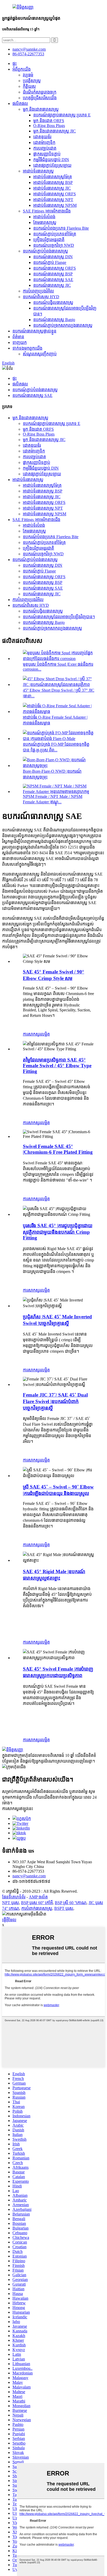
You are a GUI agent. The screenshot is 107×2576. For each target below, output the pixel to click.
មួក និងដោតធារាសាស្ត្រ (41, 109)
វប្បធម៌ (28, 75)
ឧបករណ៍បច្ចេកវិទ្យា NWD (54, 245)
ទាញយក (20, 342)
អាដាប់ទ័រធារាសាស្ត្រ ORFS (55, 194)
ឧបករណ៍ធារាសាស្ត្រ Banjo (54, 320)
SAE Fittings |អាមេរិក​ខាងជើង (47, 211)
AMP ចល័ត (38, 1897)
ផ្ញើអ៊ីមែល (9, 1920)
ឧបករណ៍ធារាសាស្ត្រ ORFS (55, 268)
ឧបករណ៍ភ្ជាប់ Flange (50, 262)
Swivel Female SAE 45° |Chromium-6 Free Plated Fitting (58, 1149)
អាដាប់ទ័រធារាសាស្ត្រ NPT (53, 200)
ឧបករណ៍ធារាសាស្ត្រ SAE (53, 280)
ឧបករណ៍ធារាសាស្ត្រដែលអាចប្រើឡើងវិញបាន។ (59, 617)
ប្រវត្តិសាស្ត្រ (32, 81)
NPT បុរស (11, 1903)
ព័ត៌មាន (18, 337)
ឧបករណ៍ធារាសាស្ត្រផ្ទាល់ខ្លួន (34, 331)
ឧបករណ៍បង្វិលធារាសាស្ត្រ (53, 302)
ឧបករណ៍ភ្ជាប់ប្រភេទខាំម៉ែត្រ (55, 234)
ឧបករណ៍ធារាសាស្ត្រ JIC (52, 285)
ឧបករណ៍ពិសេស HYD (41, 297)
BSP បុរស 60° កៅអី (37, 1903)
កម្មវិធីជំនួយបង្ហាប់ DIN (51, 160)
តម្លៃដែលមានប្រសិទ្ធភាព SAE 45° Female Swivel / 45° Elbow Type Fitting (57, 1066)
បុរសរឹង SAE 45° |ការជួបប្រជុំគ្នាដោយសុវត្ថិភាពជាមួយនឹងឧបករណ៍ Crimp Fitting (58, 1232)
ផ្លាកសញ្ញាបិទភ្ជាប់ (47, 154)
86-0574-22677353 (28, 54)
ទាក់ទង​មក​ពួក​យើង (27, 348)
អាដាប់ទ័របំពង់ (44, 217)
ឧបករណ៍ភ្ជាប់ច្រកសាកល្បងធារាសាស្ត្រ (63, 325)
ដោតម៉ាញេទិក (44, 142)
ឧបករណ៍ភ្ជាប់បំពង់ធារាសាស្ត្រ (45, 251)
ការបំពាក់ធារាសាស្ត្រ (37, 1908)
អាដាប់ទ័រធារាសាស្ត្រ (38, 171)
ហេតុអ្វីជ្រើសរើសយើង (40, 98)
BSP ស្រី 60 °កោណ (71, 1903)
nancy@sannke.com (29, 49)
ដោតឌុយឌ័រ (42, 137)
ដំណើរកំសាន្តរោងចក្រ (40, 92)
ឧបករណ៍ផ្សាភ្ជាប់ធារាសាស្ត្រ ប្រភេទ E (62, 115)
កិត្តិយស (29, 86)
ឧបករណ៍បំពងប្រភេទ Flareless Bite (61, 228)
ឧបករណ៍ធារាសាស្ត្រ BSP (53, 274)
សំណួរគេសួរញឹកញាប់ (40, 354)
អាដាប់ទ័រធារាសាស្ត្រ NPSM (55, 205)
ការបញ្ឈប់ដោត (45, 148)
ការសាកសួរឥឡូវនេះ (18, 1809)
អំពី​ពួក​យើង (22, 69)
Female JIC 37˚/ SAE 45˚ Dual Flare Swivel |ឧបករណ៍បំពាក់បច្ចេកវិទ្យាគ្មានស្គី (55, 1401)
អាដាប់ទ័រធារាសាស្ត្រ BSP (53, 182)
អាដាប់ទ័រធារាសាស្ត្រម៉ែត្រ (53, 177)
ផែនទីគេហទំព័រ (14, 1897)
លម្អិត (45, 1034)
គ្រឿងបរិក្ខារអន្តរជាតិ (49, 240)
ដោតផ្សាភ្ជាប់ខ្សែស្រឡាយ (52, 165)
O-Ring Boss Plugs (49, 126)
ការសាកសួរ (32, 1034)
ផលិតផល (20, 104)
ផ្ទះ (15, 64)
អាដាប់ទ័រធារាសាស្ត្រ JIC (52, 188)
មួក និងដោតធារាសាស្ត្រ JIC (55, 131)
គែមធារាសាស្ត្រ (45, 222)
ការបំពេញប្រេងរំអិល (38, 291)
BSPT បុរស (64, 1908)
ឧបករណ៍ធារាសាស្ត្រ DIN (53, 257)
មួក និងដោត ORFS (49, 121)
